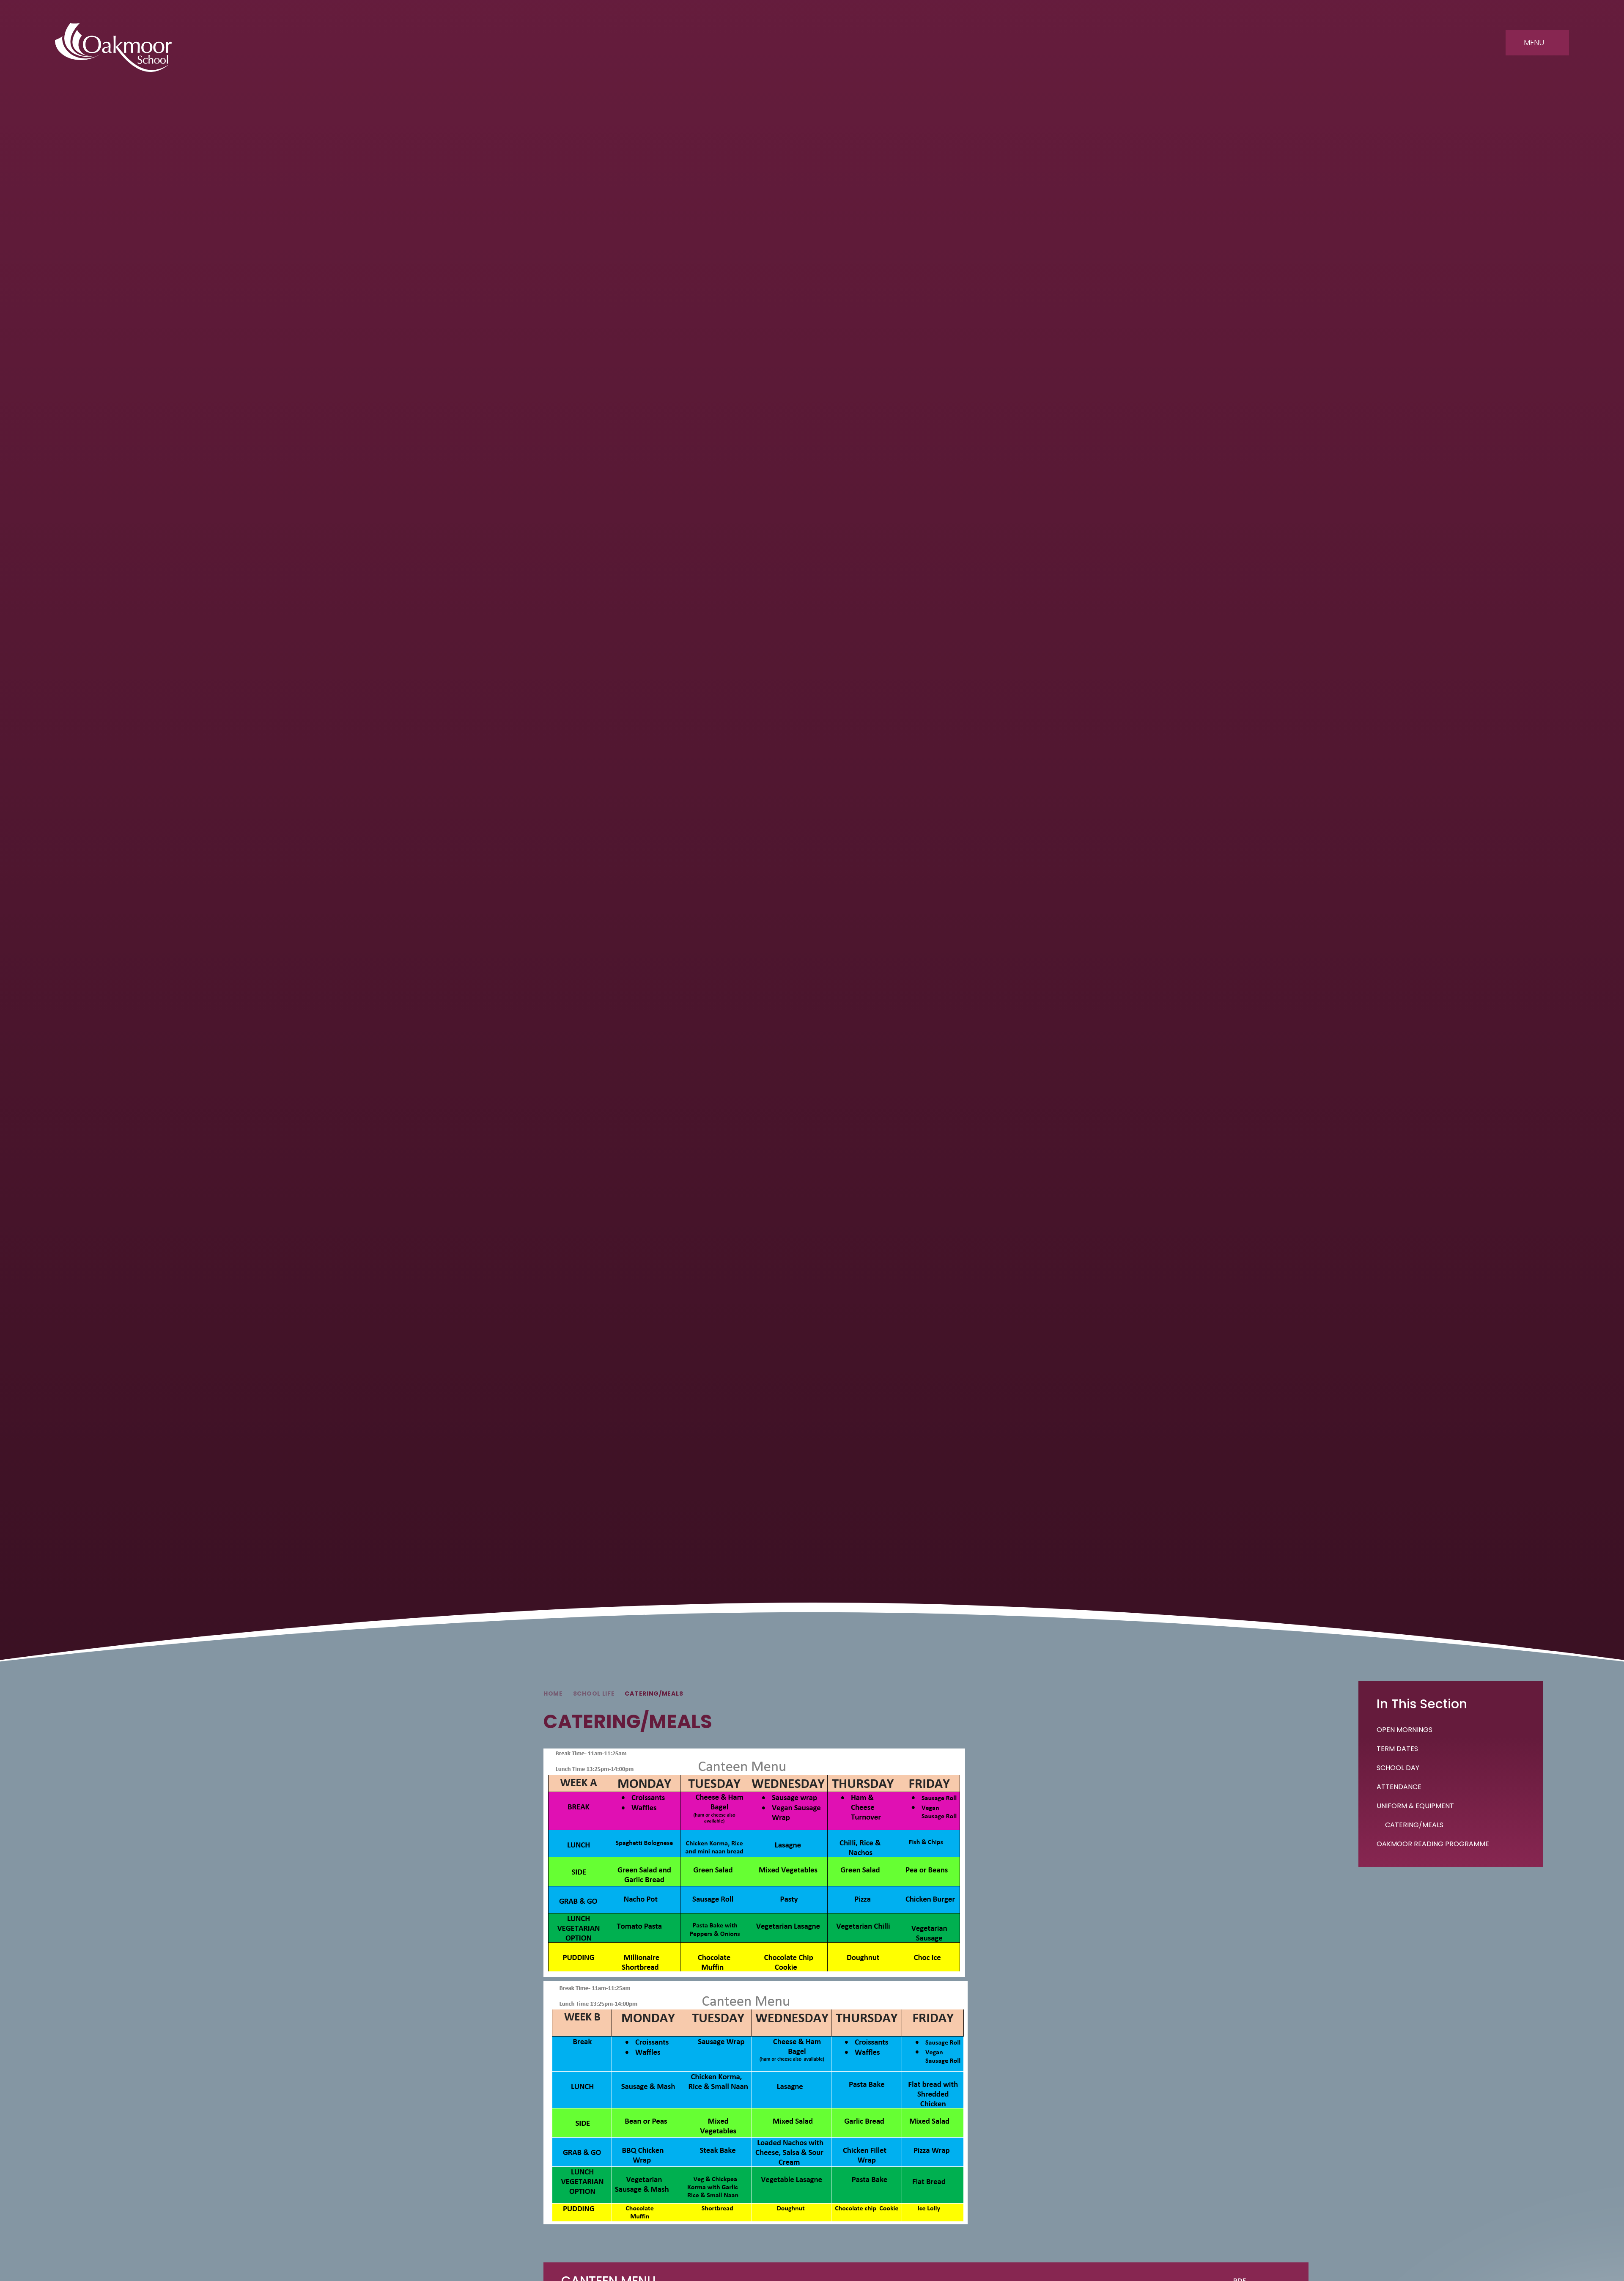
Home (553, 1694)
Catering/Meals (654, 1694)
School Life (594, 1694)
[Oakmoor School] (113, 48)
